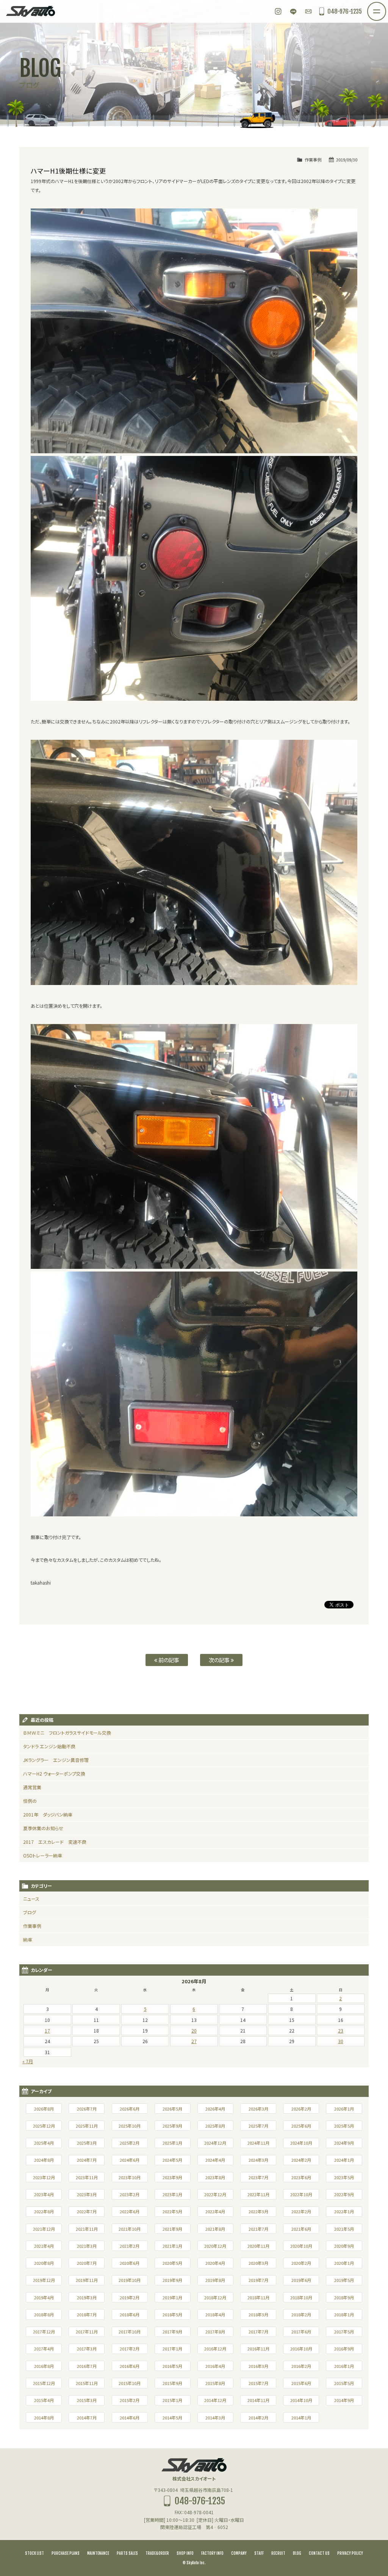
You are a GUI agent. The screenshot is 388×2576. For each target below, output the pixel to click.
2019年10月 (130, 2280)
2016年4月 (215, 2366)
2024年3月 (258, 2160)
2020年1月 (344, 2263)
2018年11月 (258, 2297)
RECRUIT (278, 2553)
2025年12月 (44, 2126)
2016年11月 (258, 2349)
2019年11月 (87, 2280)
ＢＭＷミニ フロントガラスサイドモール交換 (67, 1733)
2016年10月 (301, 2349)
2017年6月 (301, 2332)
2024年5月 (172, 2160)
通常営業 (32, 1787)
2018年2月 (301, 2314)
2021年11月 (87, 2229)
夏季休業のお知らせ (43, 1828)
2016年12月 (215, 2349)
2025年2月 (130, 2143)
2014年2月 (258, 2418)
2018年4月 (215, 2314)
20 (194, 2030)
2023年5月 (344, 2177)
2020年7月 (87, 2263)
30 (341, 2041)
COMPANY (239, 2553)
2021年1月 (172, 2246)
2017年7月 (258, 2332)
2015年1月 (172, 2400)
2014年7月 (87, 2418)
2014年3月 (215, 2418)
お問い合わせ (308, 11)
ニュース (31, 1899)
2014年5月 (172, 2418)
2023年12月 (44, 2177)
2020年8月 (44, 2263)
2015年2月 (130, 2400)
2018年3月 (258, 2314)
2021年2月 (130, 2246)
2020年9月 (344, 2246)
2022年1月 (344, 2211)
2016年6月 (130, 2366)
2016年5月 (172, 2366)
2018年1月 (344, 2314)
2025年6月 (301, 2126)
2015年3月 (87, 2400)
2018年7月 (87, 2314)
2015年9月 (172, 2383)
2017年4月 (44, 2349)
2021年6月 (301, 2229)
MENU (386, 7)
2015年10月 (130, 2383)
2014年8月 (44, 2418)
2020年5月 (172, 2263)
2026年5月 (172, 2109)
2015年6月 (301, 2383)
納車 (28, 1939)
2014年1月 (301, 2418)
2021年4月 (44, 2246)
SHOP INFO (185, 2553)
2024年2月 (301, 2160)
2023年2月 (130, 2194)
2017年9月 (172, 2332)
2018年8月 (44, 2314)
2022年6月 (130, 2211)
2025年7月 (258, 2126)
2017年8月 (215, 2332)
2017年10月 (130, 2332)
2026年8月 (44, 2109)
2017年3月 (87, 2349)
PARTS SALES (127, 2553)
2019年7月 (258, 2280)
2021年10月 (130, 2229)
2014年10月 (301, 2400)
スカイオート (30, 11)
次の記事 (220, 1660)
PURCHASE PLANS (66, 2553)
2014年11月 (258, 2400)
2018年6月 (130, 2314)
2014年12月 (215, 2400)
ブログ (30, 1912)
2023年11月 (87, 2177)
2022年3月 (258, 2211)
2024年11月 (258, 2143)
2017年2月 (130, 2349)
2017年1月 (172, 2349)
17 (47, 2030)
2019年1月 (172, 2297)
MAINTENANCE (98, 2553)
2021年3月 (87, 2246)
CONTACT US (319, 2553)
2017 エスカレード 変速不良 (55, 1842)
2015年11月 (87, 2383)
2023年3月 (87, 2194)
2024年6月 (130, 2160)
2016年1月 (344, 2366)
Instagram (278, 11)
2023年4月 (44, 2194)
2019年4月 (44, 2297)
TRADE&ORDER (157, 2553)
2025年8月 (215, 2126)
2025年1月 (172, 2143)
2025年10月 (130, 2126)
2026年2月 (301, 2109)
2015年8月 (215, 2383)
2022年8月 (44, 2211)
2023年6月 (301, 2177)
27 (194, 2041)
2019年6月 (301, 2280)
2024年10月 (301, 2143)
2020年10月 (301, 2246)
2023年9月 (172, 2177)
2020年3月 (258, 2263)
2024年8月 (44, 2160)
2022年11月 (258, 2194)
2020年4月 (215, 2263)
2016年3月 (258, 2366)
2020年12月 (215, 2246)
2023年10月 (130, 2177)
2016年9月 (344, 2349)
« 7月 (28, 2061)
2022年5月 (172, 2211)
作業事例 (313, 160)
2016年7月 (87, 2366)
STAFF (259, 2553)
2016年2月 (301, 2366)
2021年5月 (344, 2229)
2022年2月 (301, 2211)
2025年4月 (44, 2143)
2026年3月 (258, 2109)
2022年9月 (344, 2194)
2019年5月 (344, 2280)
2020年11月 (258, 2246)
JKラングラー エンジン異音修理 (56, 1760)
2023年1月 (172, 2194)
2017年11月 (87, 2332)
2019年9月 (172, 2280)
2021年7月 (258, 2229)
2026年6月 (130, 2109)
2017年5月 (344, 2332)
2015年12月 (44, 2383)
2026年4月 (215, 2109)
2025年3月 (87, 2143)
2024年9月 (344, 2143)
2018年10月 (301, 2297)
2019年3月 (87, 2297)
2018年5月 (172, 2314)
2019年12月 (44, 2280)
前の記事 (168, 1660)
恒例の (30, 1801)
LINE (293, 11)
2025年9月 (172, 2126)
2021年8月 (215, 2229)
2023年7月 (258, 2177)
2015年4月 (44, 2400)
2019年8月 (215, 2280)
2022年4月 (215, 2211)
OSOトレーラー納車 (43, 1855)
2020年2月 (301, 2263)
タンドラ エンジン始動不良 (49, 1746)
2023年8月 (215, 2177)
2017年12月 (44, 2332)
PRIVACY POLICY (350, 2553)
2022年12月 (215, 2194)
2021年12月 (44, 2229)
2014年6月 (130, 2418)
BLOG (297, 2553)
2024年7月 (87, 2160)
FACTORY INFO (212, 2553)
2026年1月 (344, 2109)
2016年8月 (44, 2366)
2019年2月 (130, 2297)
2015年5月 (344, 2383)
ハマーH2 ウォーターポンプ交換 (54, 1773)
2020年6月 (130, 2263)
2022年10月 (301, 2194)
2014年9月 (344, 2400)
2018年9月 (344, 2297)
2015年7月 (258, 2383)
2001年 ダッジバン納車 (48, 1814)
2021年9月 (172, 2229)
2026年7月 (87, 2109)
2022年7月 (87, 2211)
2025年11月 (87, 2126)
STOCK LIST (34, 2553)
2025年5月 (344, 2126)
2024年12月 (215, 2143)
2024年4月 (215, 2160)
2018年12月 (215, 2297)
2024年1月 (344, 2160)
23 (341, 2030)
